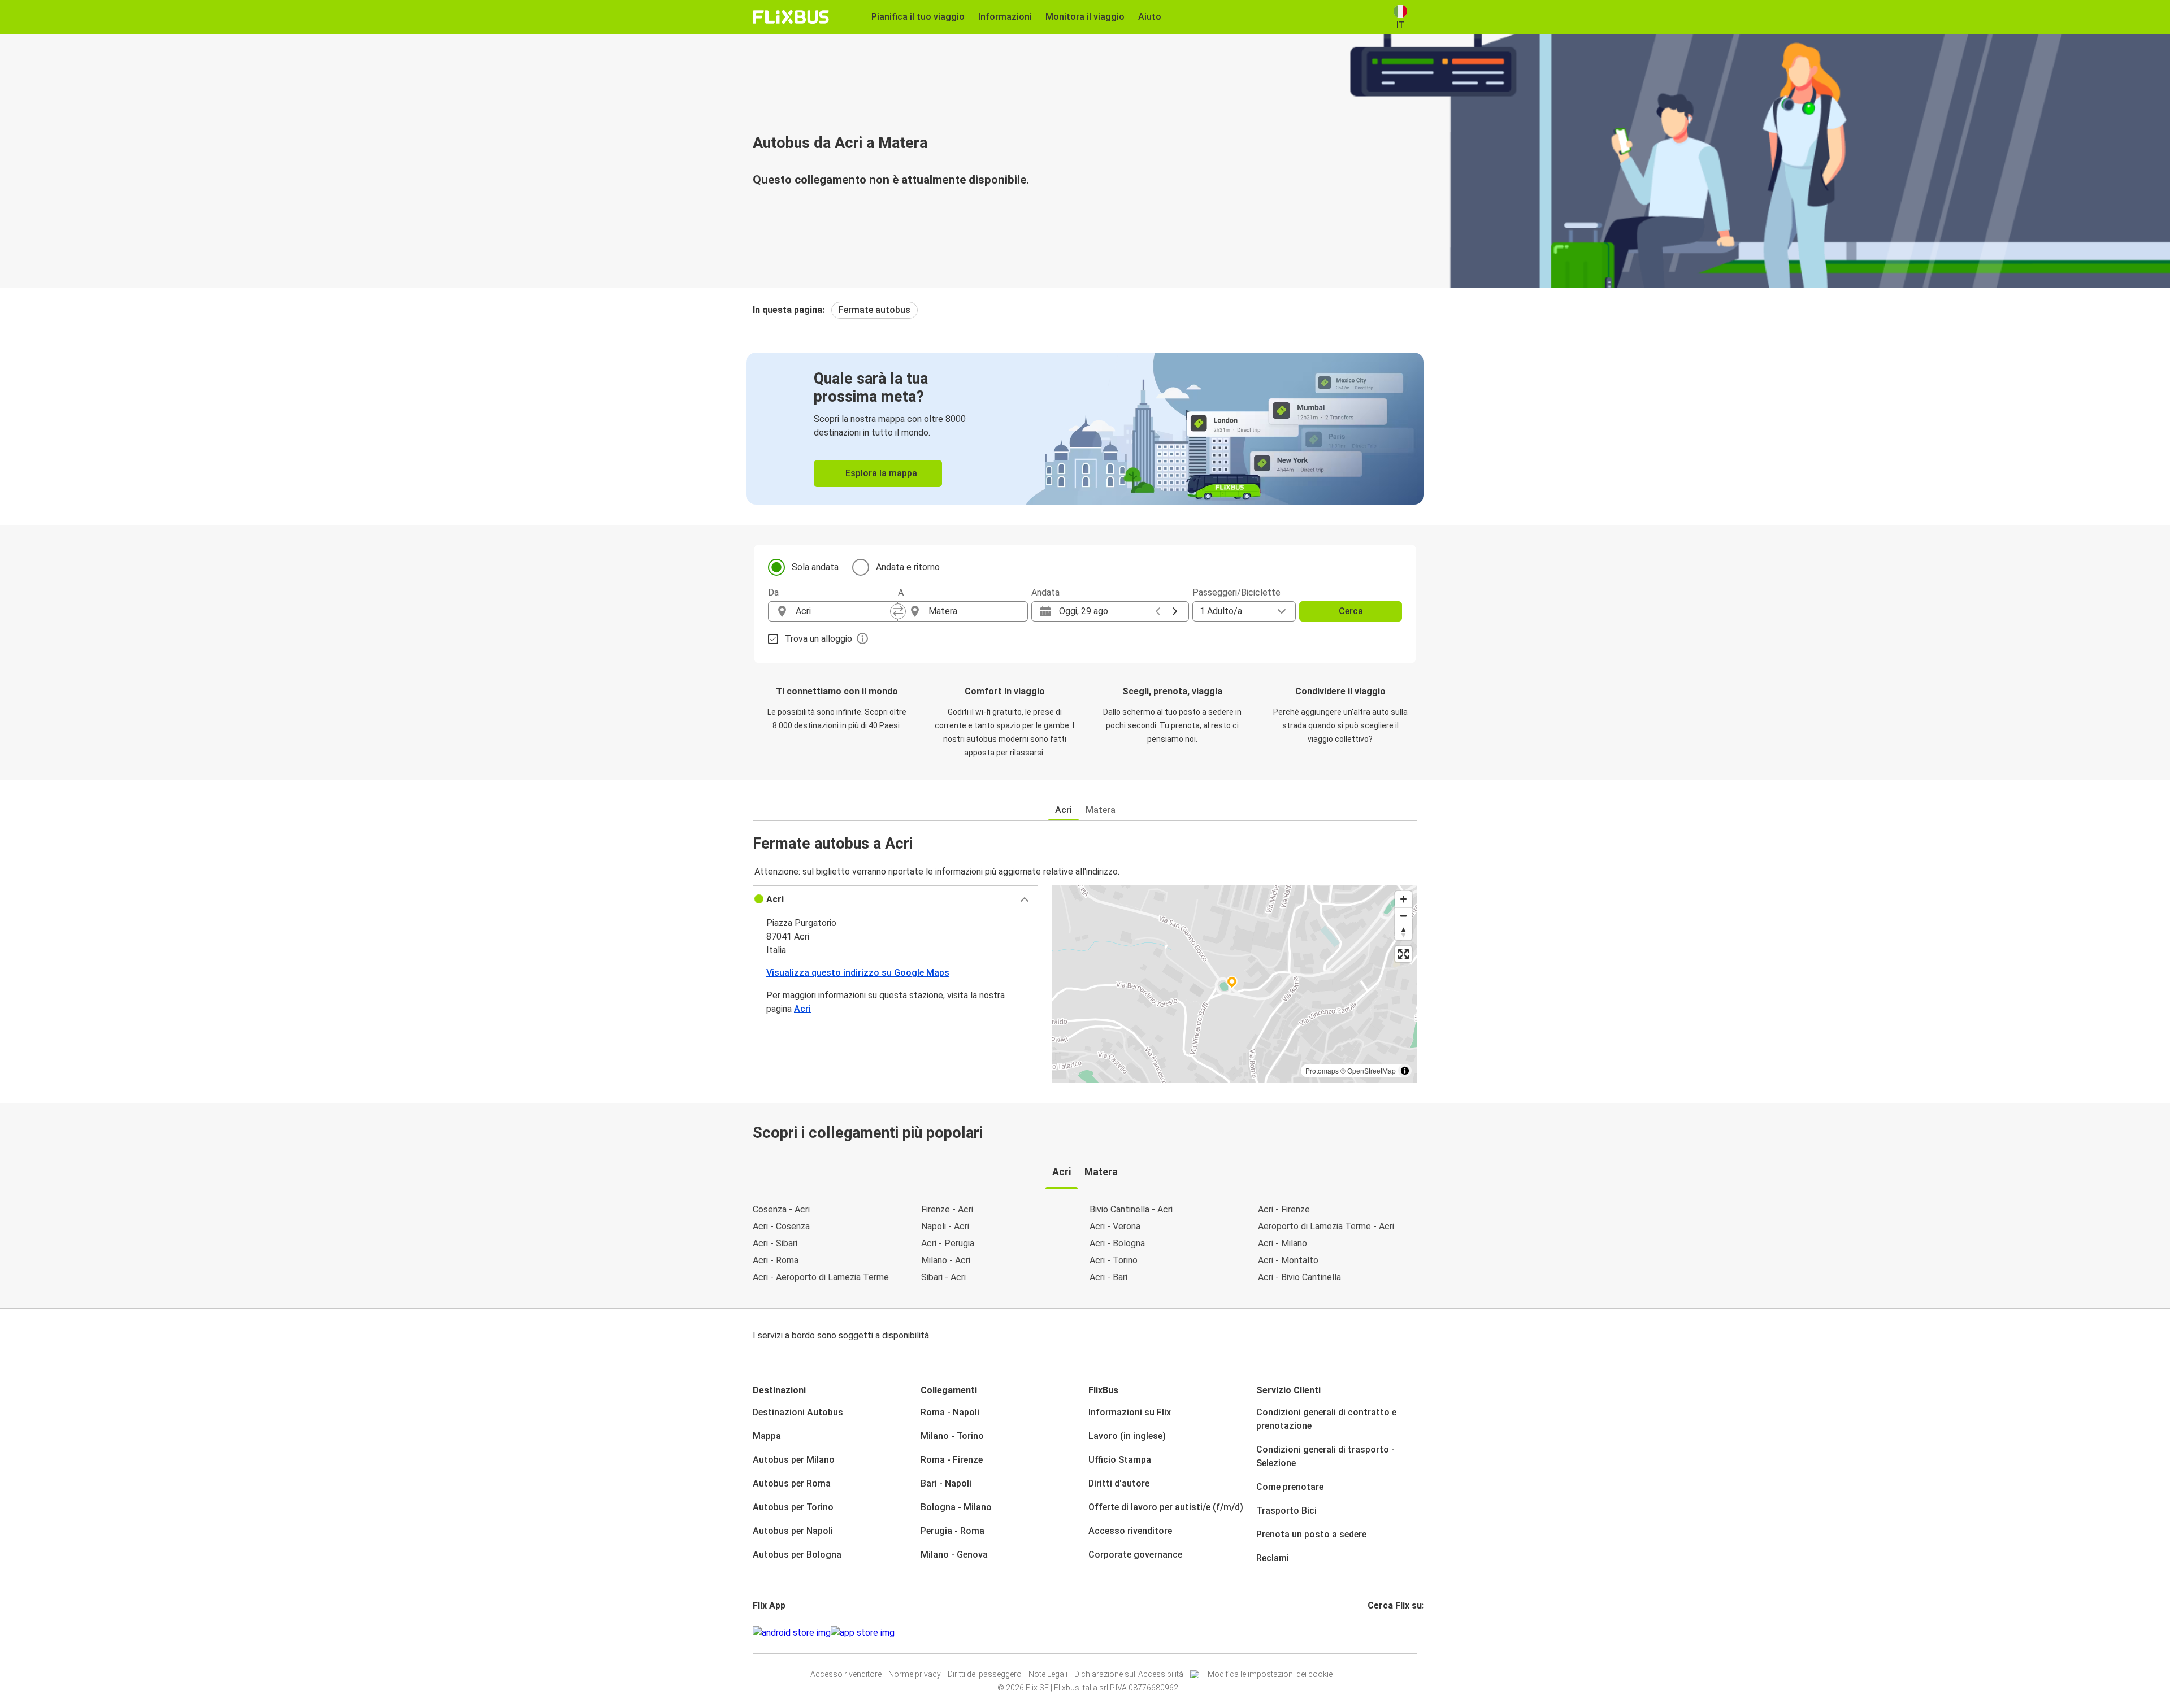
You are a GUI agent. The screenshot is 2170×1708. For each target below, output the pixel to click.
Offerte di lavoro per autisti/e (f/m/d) (1166, 1507)
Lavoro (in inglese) (1127, 1436)
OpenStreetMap (1372, 1070)
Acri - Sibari (775, 1243)
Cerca (1351, 611)
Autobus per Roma (792, 1483)
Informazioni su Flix (1130, 1412)
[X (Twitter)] (1383, 1633)
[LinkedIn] (1379, 1633)
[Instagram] (1373, 1633)
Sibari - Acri (943, 1277)
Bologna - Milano (956, 1507)
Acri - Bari (1108, 1277)
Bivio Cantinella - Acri (1131, 1209)
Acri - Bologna (1117, 1243)
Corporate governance (1135, 1555)
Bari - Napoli (946, 1483)
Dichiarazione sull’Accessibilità (1129, 1674)
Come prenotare (1290, 1487)
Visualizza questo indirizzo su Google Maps (858, 973)
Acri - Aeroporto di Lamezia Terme (821, 1277)
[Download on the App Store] (863, 1633)
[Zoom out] (1403, 916)
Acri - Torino (1114, 1260)
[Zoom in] (1403, 899)
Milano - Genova (954, 1555)
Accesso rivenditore (1130, 1531)
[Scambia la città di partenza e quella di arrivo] (898, 611)
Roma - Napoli (950, 1412)
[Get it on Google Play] (792, 1633)
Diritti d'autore (1119, 1483)
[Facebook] (1369, 1633)
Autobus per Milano (794, 1460)
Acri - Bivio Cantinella (1299, 1277)
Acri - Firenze (1284, 1209)
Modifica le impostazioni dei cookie (1270, 1674)
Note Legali (1048, 1674)
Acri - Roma (776, 1260)
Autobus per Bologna (797, 1555)
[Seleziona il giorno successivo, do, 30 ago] (1175, 611)
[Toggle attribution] (1405, 1071)
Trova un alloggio (819, 639)
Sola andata (815, 567)
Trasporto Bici (1286, 1511)
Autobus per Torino (793, 1507)
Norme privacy (915, 1674)
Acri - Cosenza (781, 1226)
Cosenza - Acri (781, 1209)
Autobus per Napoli (793, 1531)
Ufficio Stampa (1120, 1460)
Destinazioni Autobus (798, 1412)
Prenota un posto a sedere (1311, 1534)
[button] (895, 899)
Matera (1101, 810)
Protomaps (1322, 1070)
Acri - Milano (1283, 1243)
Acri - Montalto (1288, 1260)
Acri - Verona (1115, 1226)
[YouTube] (1376, 1633)
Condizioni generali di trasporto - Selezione (1325, 1456)
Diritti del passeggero (985, 1674)
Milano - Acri (946, 1260)
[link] (1085, 429)
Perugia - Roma (952, 1531)
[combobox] (843, 611)
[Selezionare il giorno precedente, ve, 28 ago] (1158, 611)
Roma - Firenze (952, 1460)
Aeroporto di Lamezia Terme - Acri (1326, 1226)
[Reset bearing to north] (1403, 932)
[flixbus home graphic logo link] (791, 17)
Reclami (1273, 1558)
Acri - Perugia (948, 1243)
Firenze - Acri (947, 1209)
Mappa (767, 1436)
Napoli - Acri (945, 1226)
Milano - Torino (952, 1436)
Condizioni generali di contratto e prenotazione (1326, 1419)
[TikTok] (1386, 1633)
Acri (1064, 810)
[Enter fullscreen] (1403, 954)
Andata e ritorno (908, 567)
